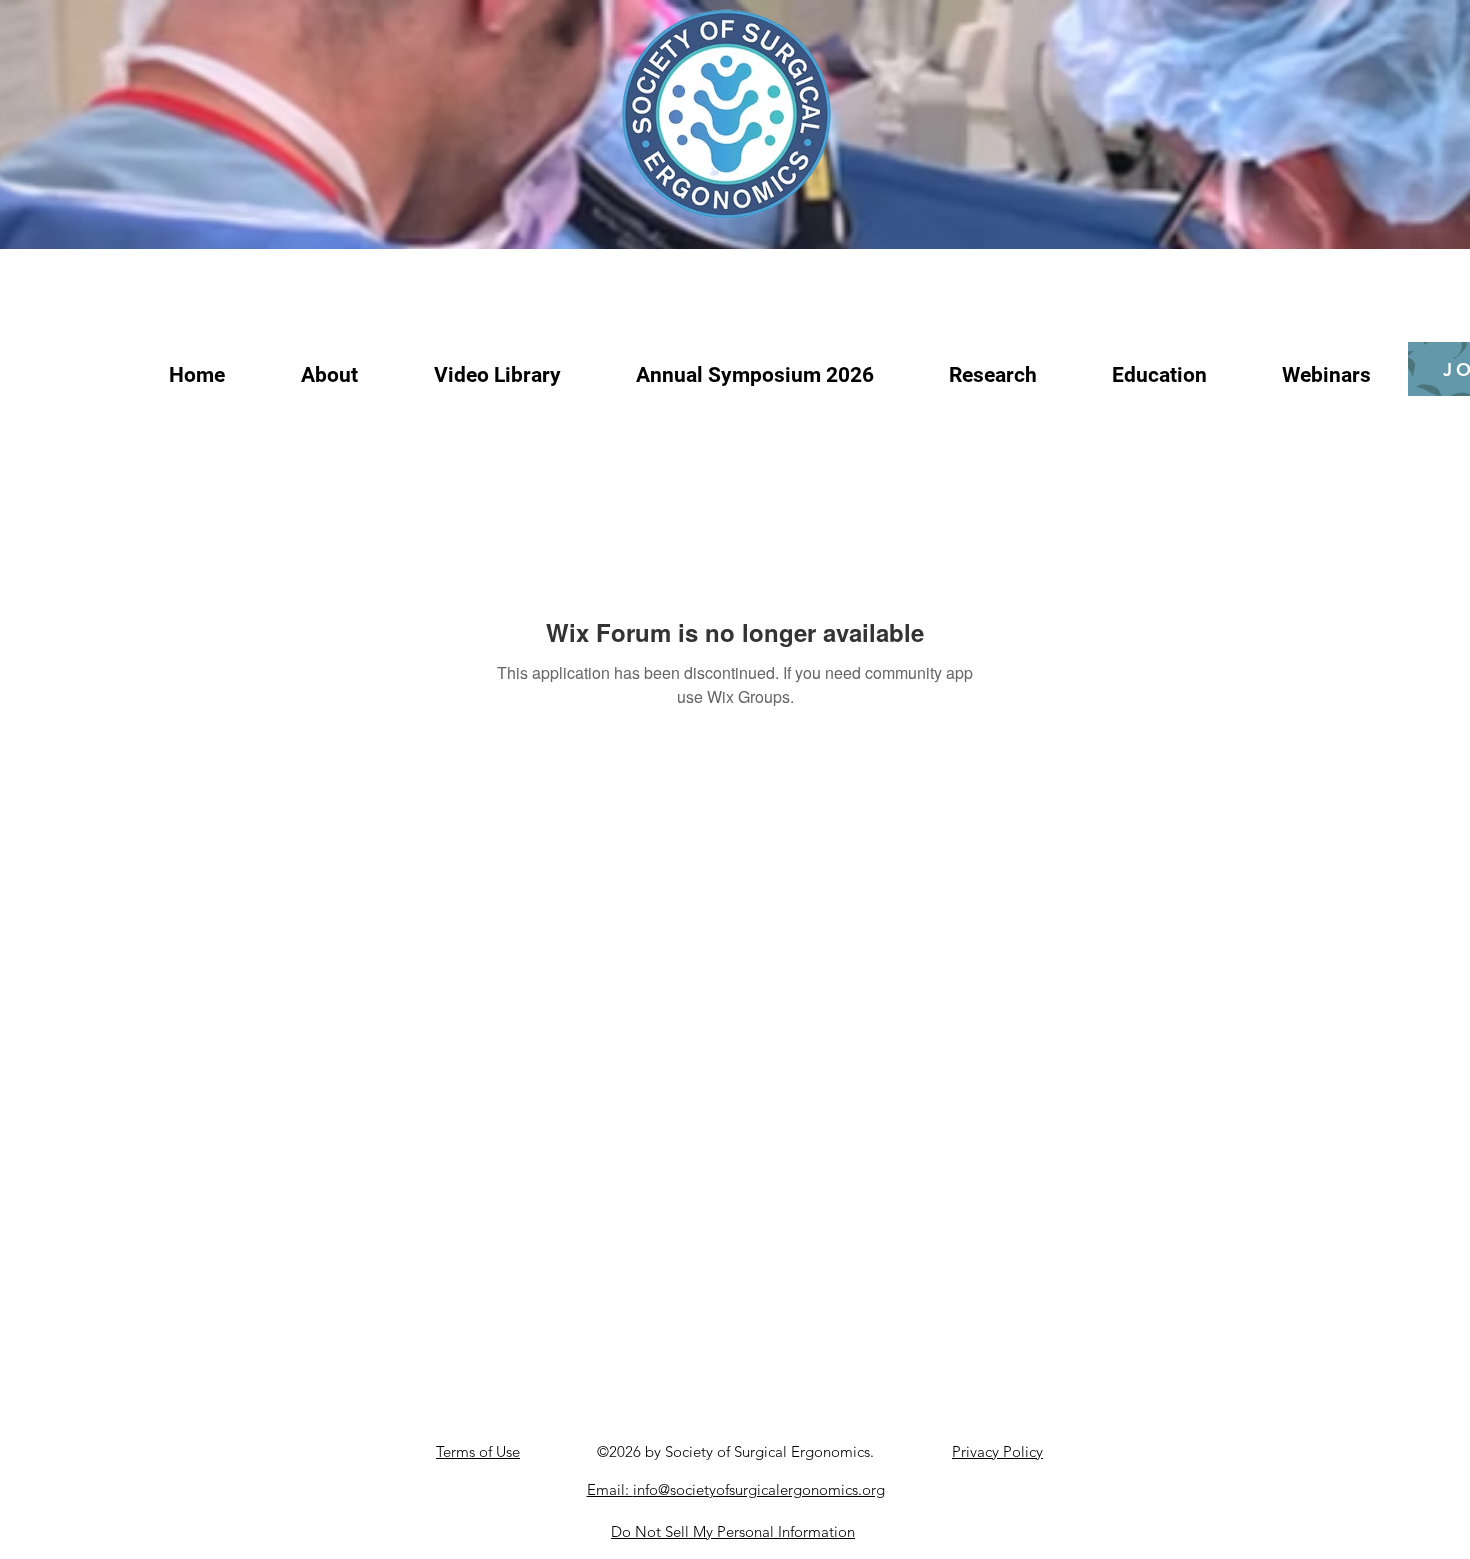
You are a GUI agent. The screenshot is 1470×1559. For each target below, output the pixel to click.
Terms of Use (478, 1451)
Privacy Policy (997, 1451)
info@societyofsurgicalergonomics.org (759, 1489)
